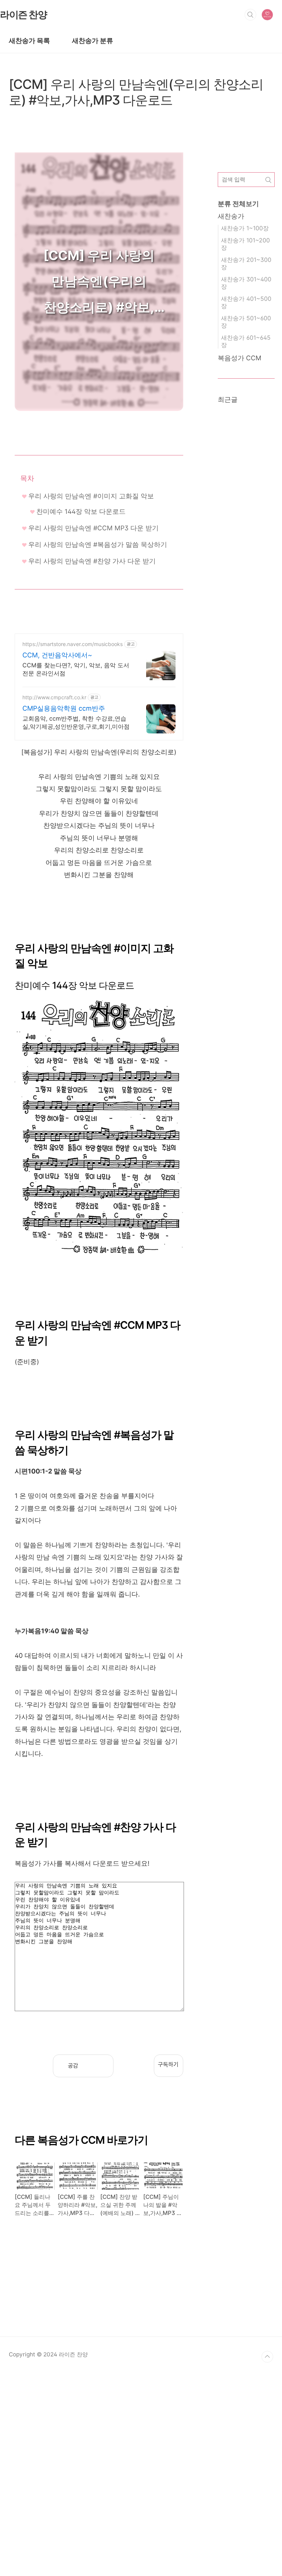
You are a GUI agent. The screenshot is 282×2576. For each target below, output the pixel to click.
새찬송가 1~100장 (245, 228)
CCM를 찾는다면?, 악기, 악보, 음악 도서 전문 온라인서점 (76, 669)
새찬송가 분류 (93, 41)
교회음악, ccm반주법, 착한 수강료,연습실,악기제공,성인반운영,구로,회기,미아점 (76, 722)
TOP (267, 2357)
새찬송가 (231, 216)
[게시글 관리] (103, 2066)
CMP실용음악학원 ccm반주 (64, 708)
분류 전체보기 (238, 204)
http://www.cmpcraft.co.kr (54, 697)
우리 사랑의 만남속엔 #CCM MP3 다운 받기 (93, 528)
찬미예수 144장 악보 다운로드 (81, 511)
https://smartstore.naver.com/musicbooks (73, 644)
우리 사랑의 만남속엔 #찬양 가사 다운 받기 (92, 561)
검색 (250, 15)
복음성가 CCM (240, 358)
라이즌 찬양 (23, 14)
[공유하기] (89, 2066)
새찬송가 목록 (29, 41)
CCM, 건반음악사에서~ (57, 655)
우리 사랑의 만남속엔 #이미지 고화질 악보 (91, 496)
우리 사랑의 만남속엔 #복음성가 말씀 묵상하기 (98, 544)
